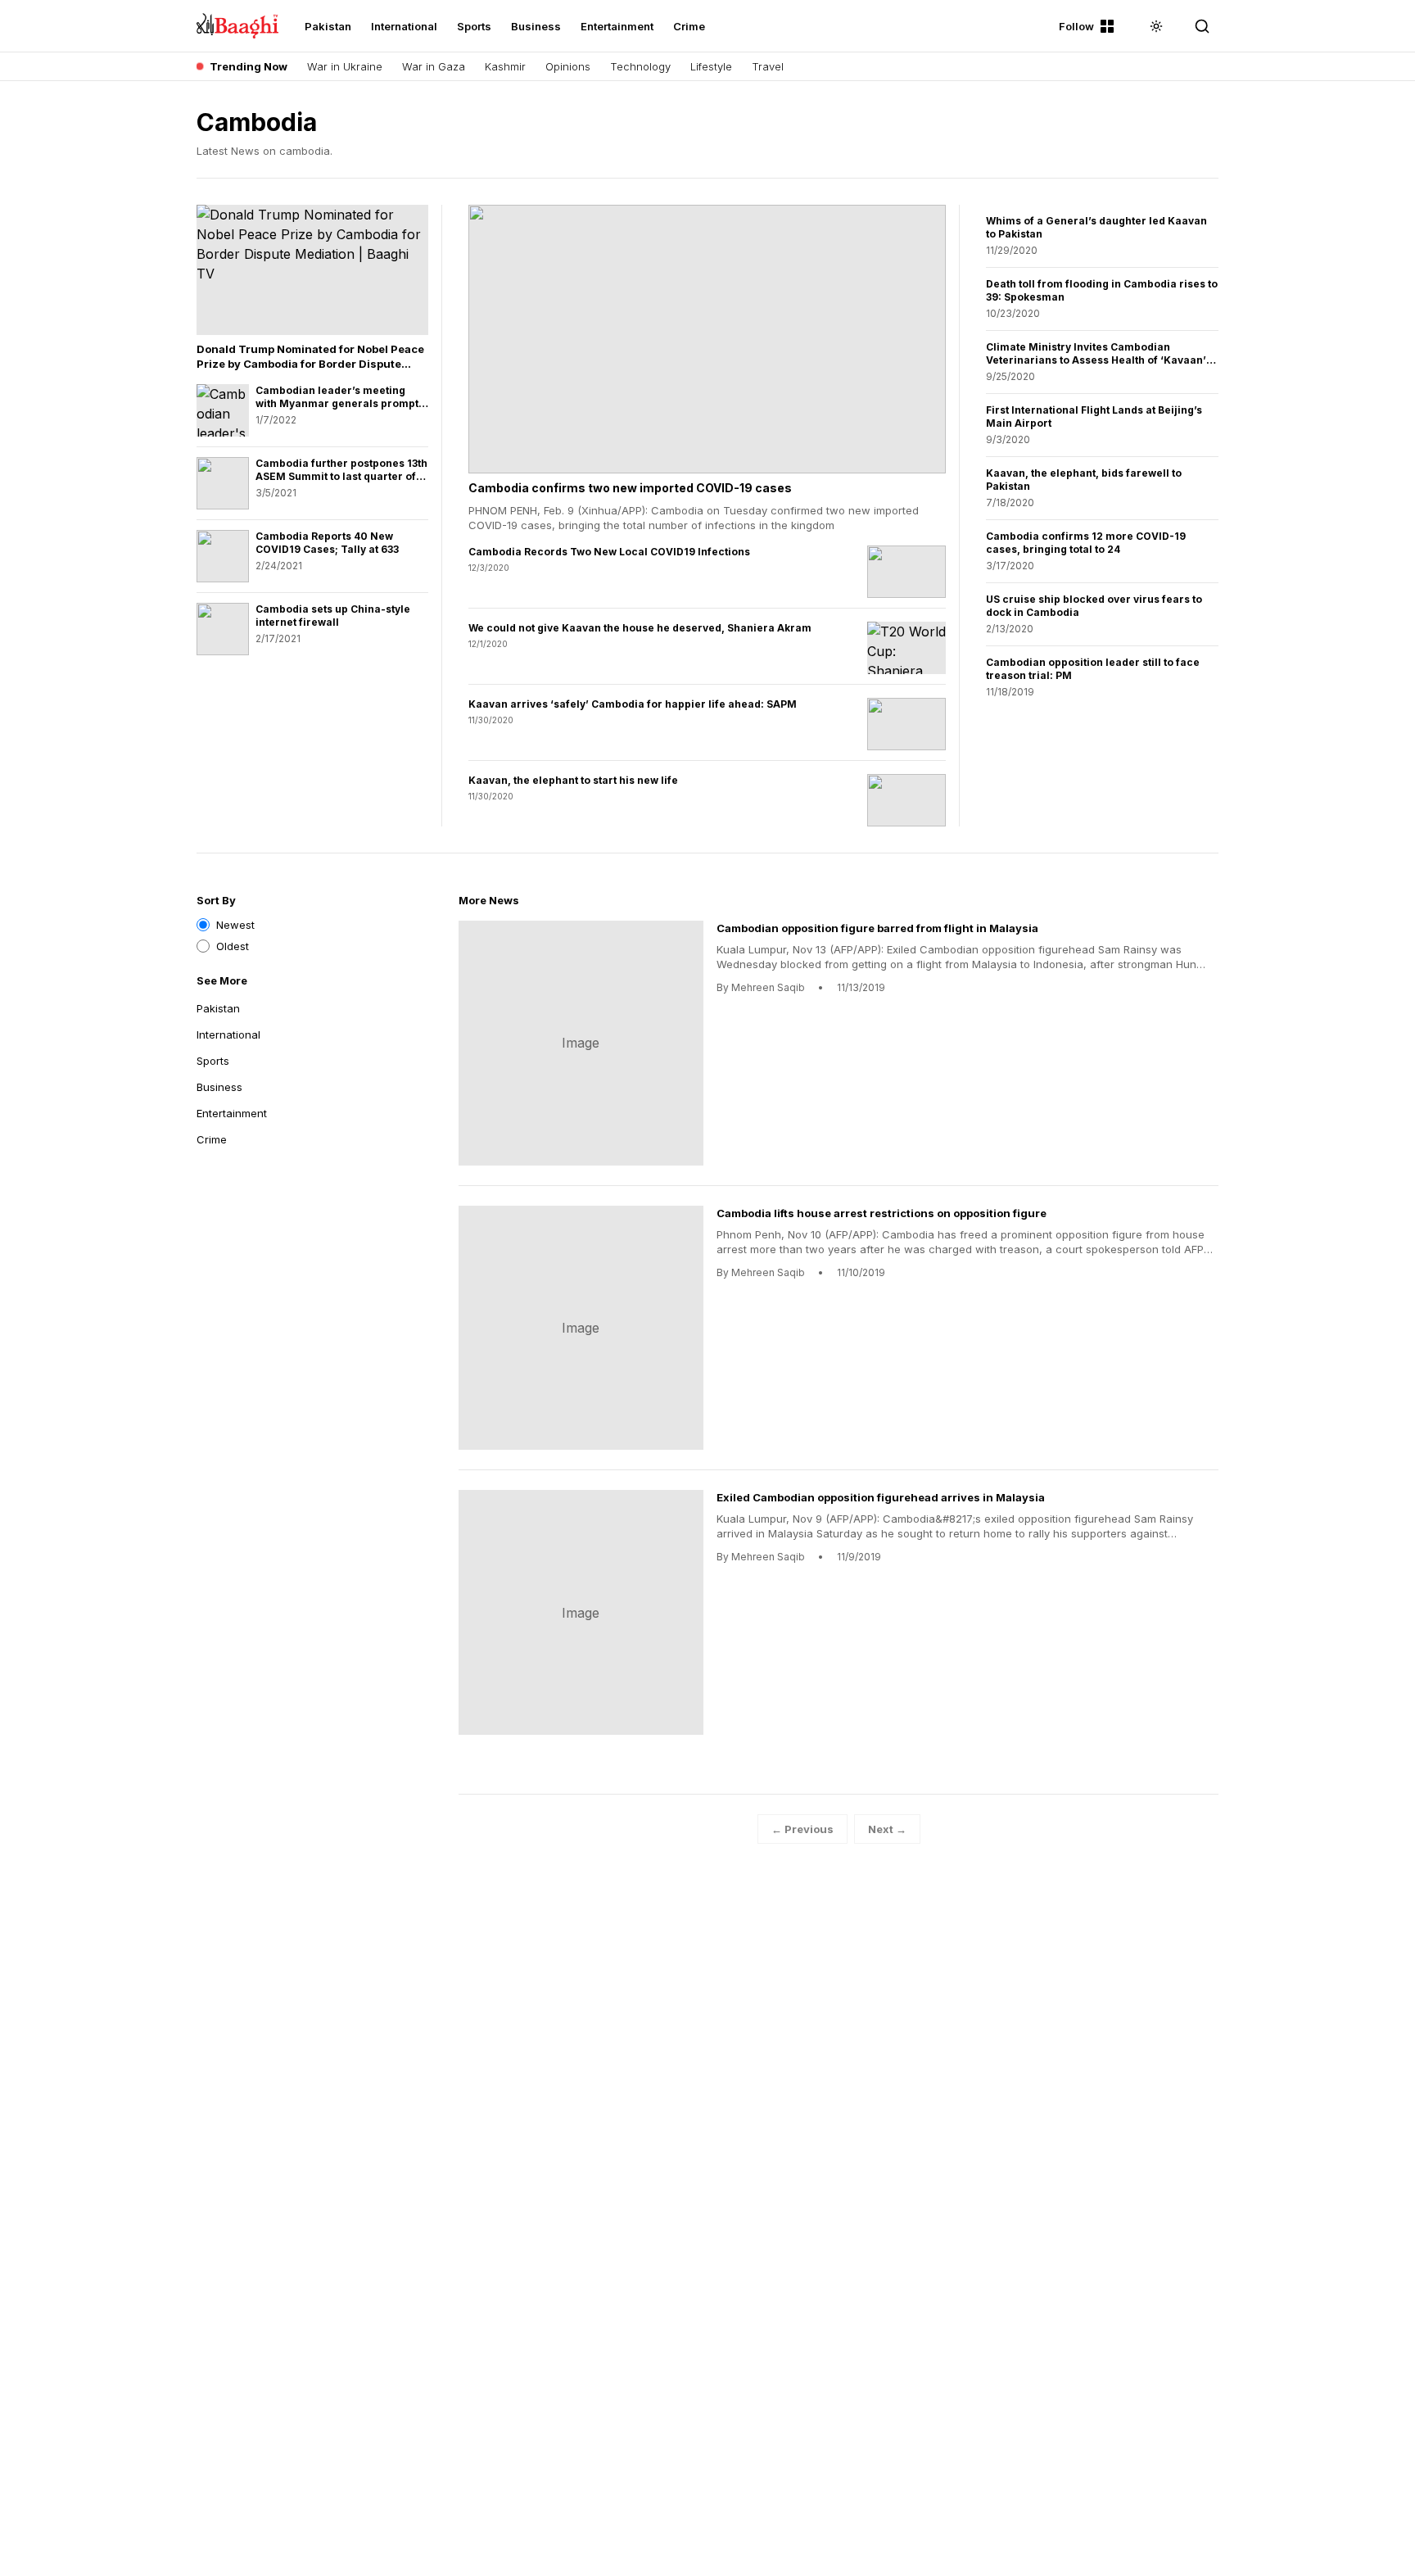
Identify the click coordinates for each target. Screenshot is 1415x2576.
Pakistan (328, 26)
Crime (689, 26)
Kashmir (505, 66)
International (404, 26)
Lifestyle (711, 66)
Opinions (568, 66)
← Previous (802, 1829)
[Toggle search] (1202, 26)
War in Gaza (434, 66)
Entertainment (617, 26)
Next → (887, 1829)
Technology (640, 66)
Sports (474, 26)
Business (536, 26)
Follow (1076, 26)
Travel (768, 66)
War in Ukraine (345, 66)
